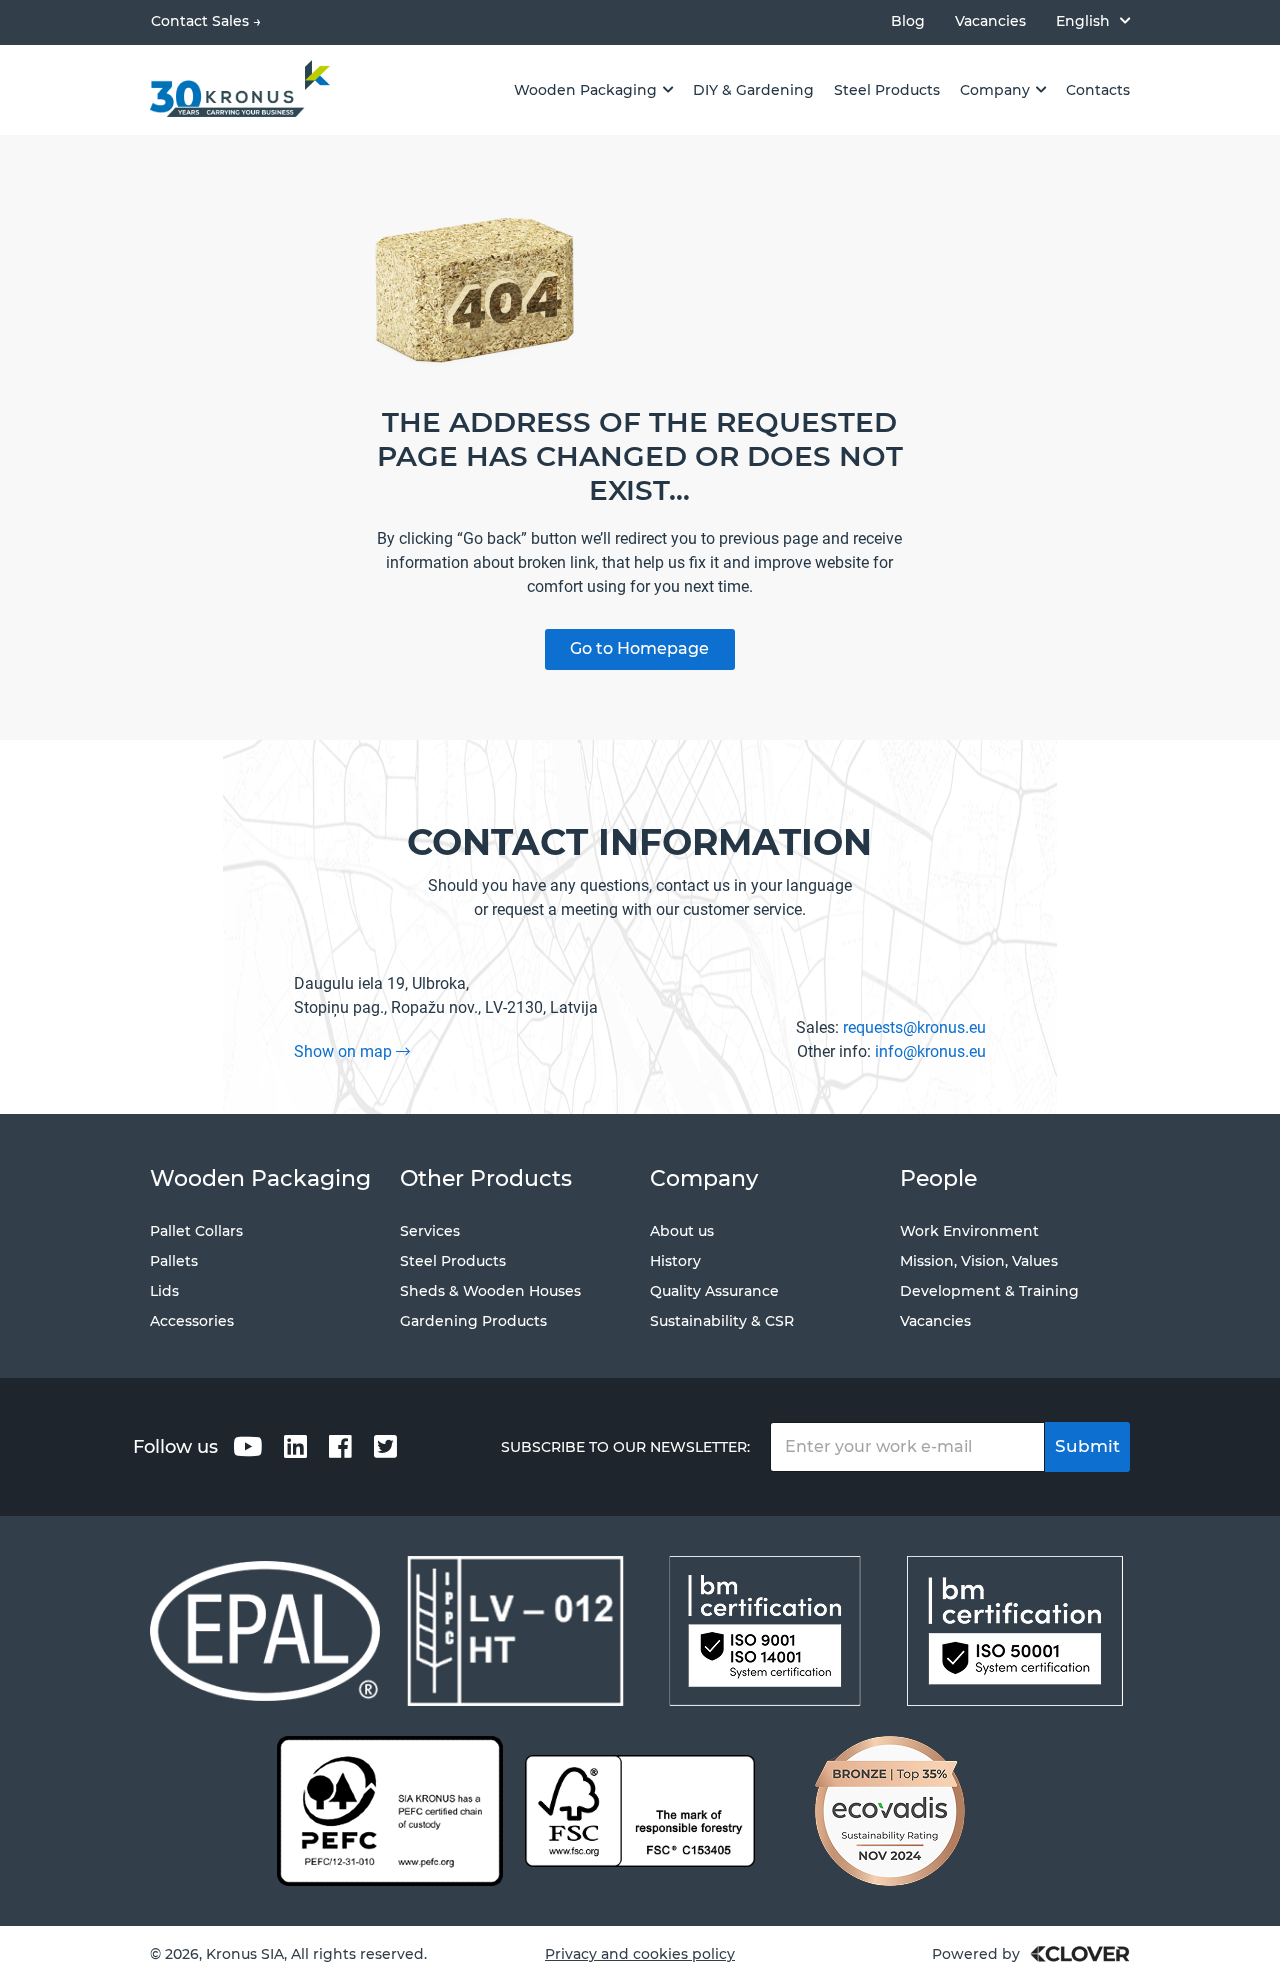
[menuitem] (1093, 20)
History (675, 1261)
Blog (908, 21)
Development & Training (989, 1291)
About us (682, 1231)
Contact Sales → (206, 21)
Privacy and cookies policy (640, 1954)
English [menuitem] (1083, 21)
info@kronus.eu (930, 1051)
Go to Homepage (639, 648)
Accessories (192, 1321)
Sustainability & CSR (722, 1321)
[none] (1093, 20)
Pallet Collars (196, 1231)
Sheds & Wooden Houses (490, 1291)
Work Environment (969, 1231)
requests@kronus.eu (914, 1027)
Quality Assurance (714, 1291)
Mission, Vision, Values (979, 1261)
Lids (164, 1291)
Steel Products (453, 1261)
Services (430, 1231)
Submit (1087, 1446)
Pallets (174, 1261)
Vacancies (990, 21)
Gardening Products (473, 1321)
